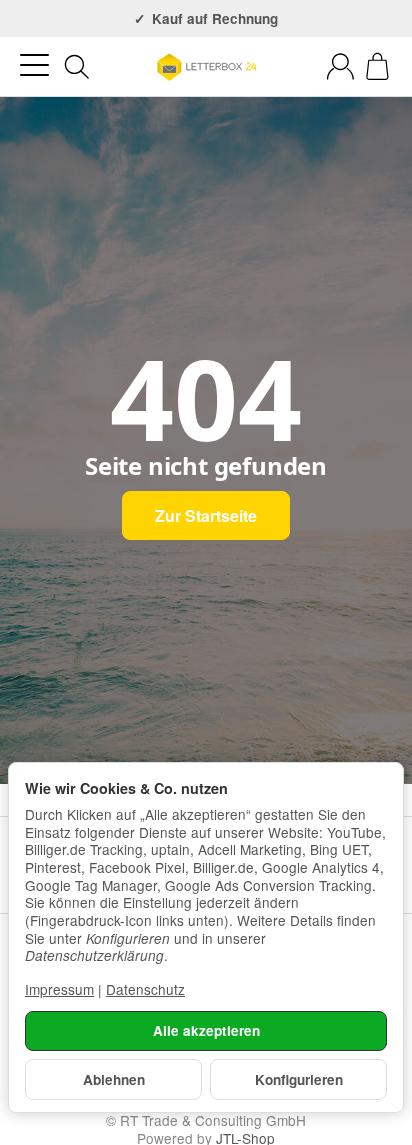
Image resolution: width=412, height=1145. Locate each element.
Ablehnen (114, 1079)
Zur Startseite (206, 515)
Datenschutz (145, 989)
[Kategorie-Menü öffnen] (34, 65)
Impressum (59, 989)
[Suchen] (77, 67)
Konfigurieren (299, 1079)
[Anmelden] (340, 66)
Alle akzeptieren (206, 1030)
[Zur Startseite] (206, 67)
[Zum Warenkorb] (377, 66)
